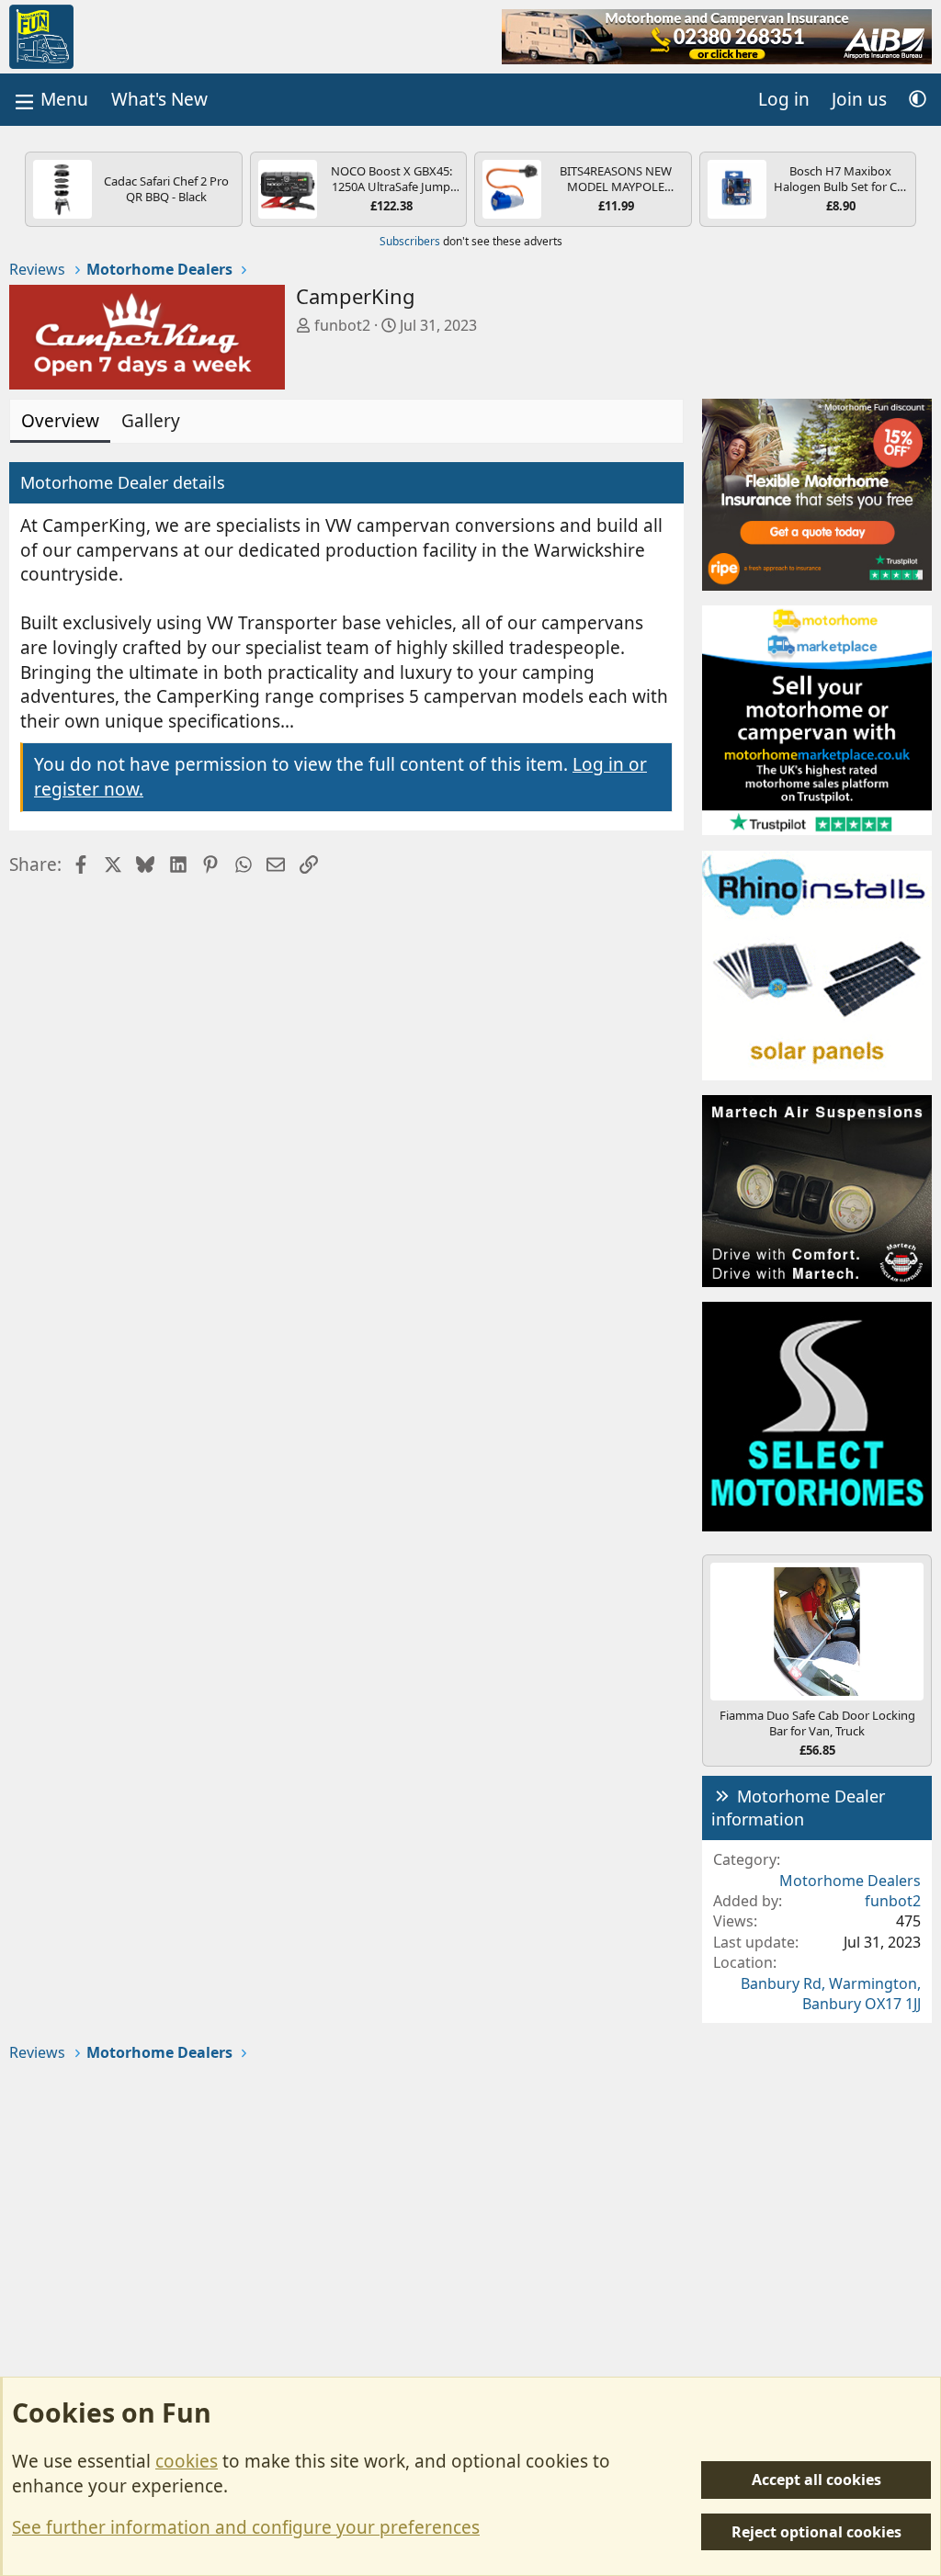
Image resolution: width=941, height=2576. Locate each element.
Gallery (151, 421)
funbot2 (342, 325)
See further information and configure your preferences (246, 2527)
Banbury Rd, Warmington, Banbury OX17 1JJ (831, 1994)
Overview (60, 421)
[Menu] (50, 100)
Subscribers (410, 241)
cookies (187, 2461)
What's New (159, 99)
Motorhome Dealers (850, 1881)
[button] (918, 100)
